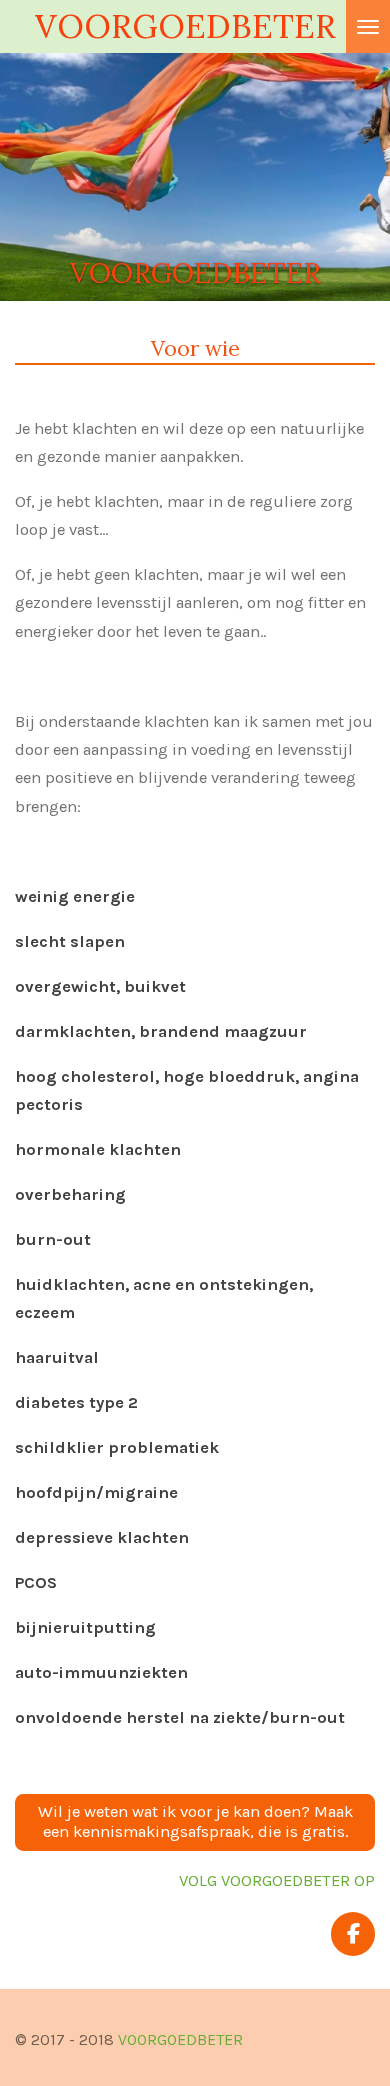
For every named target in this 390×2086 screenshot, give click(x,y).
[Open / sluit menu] (368, 26)
